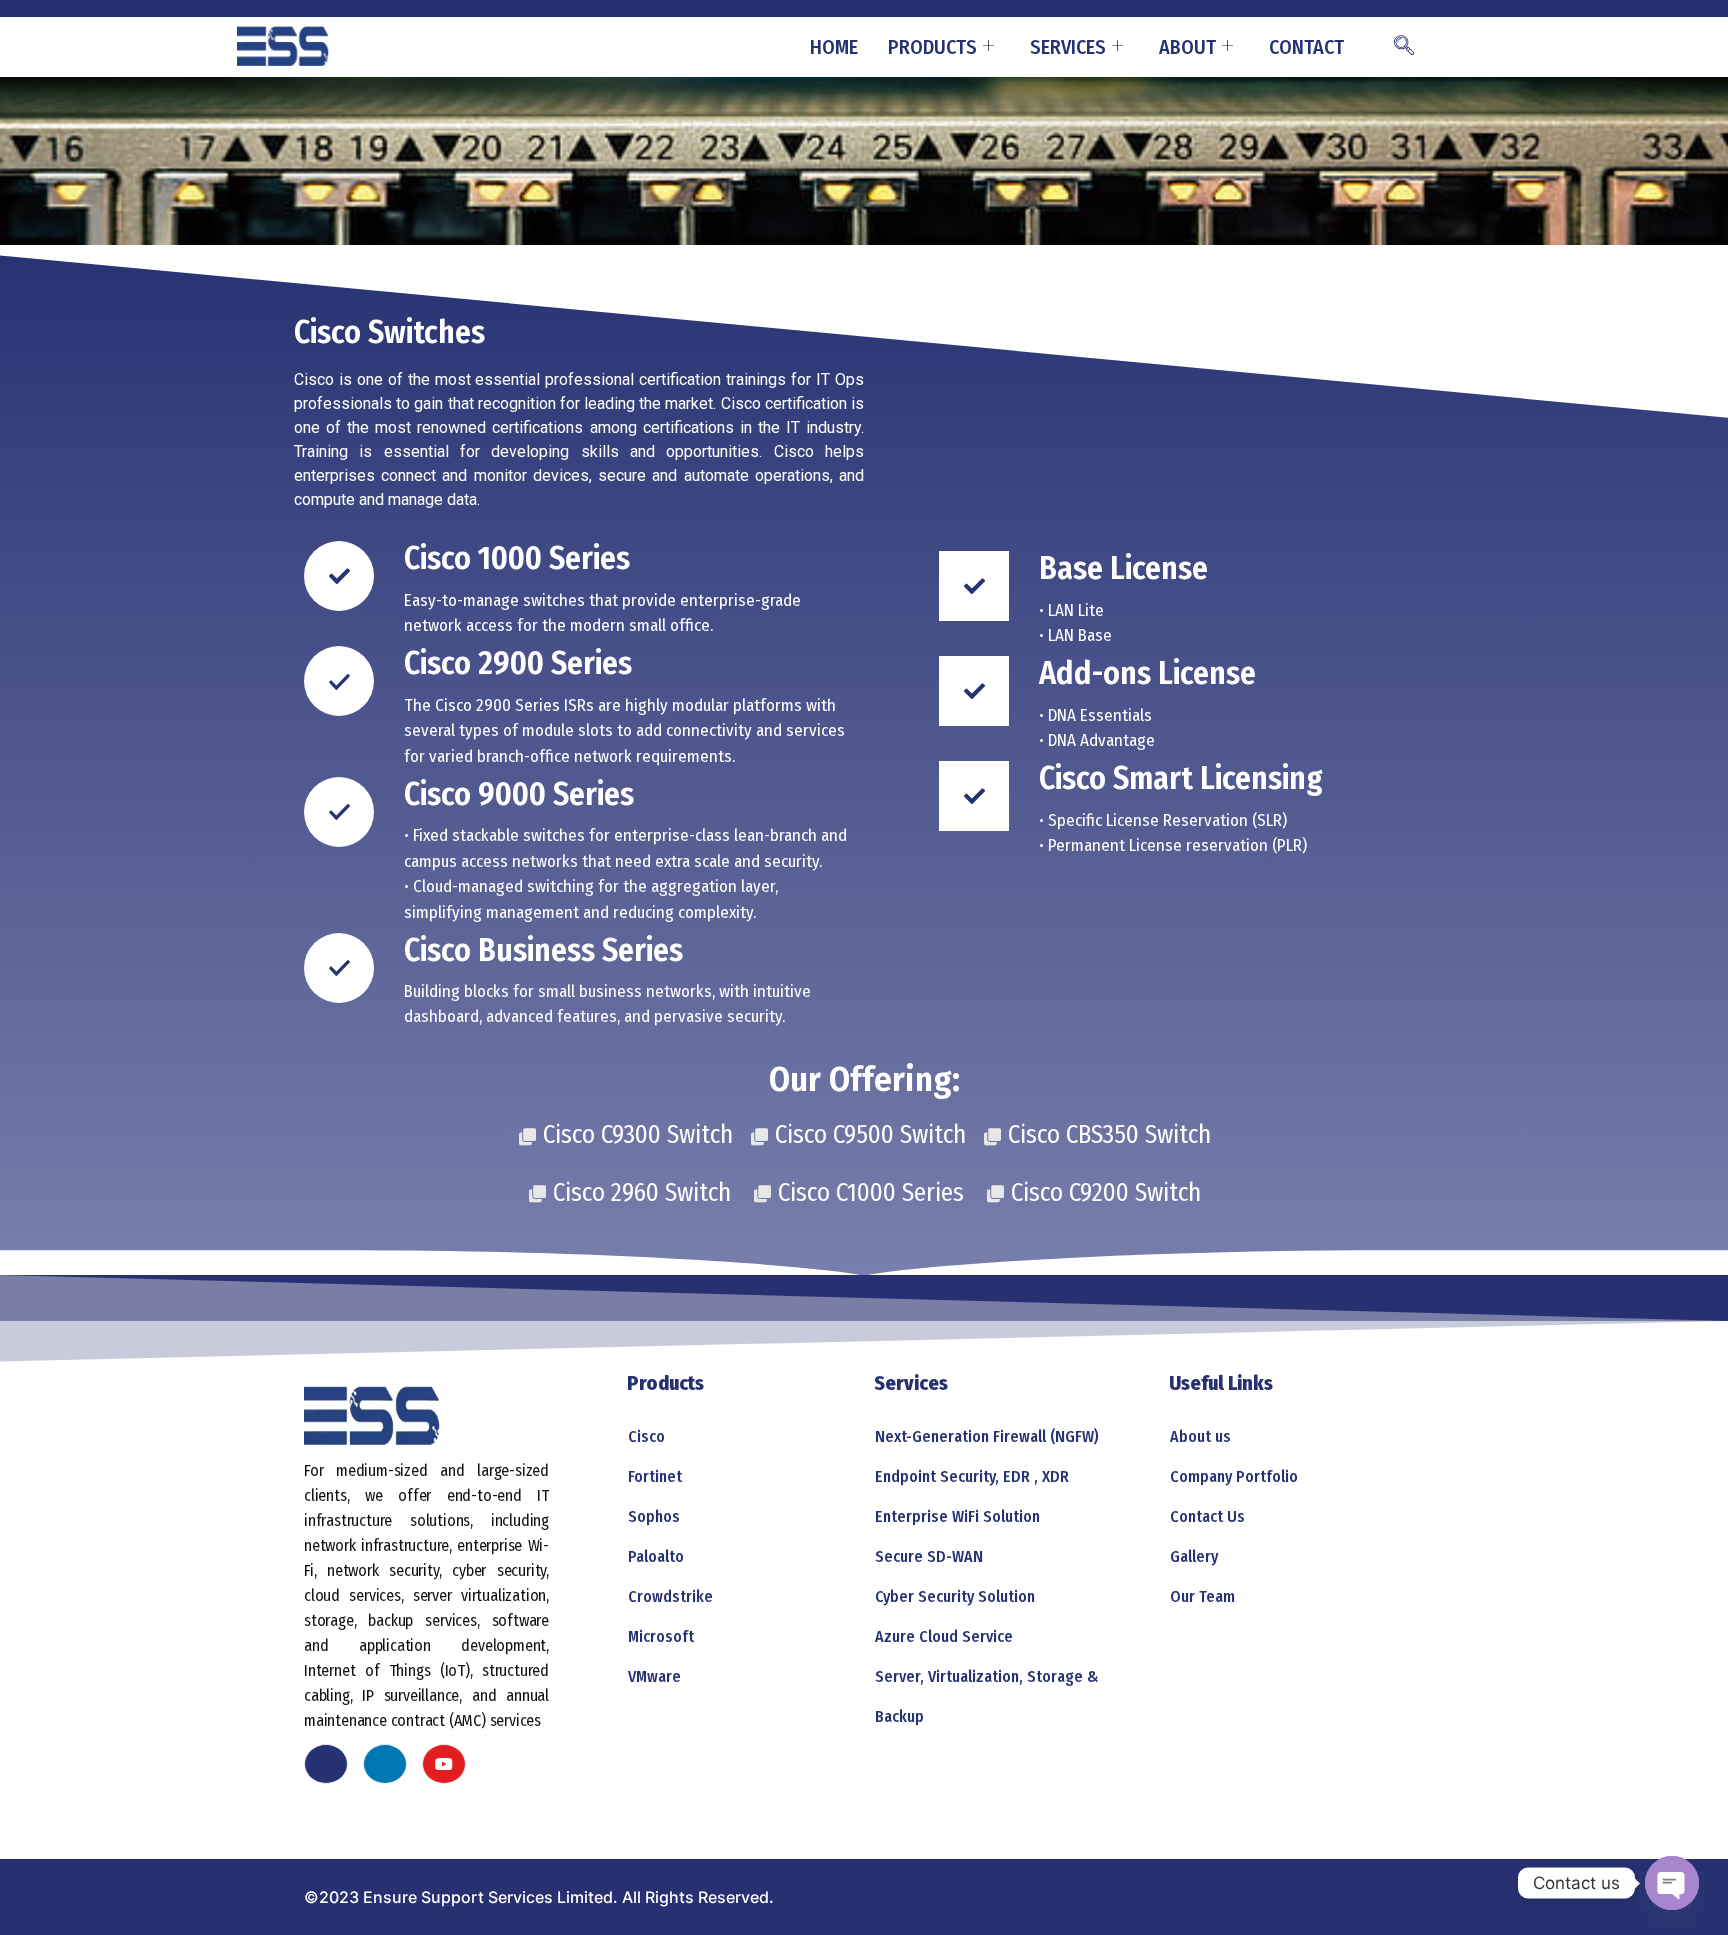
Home (834, 47)
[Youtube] (444, 1764)
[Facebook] (326, 1764)
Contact (1306, 47)
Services (1068, 47)
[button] (1404, 47)
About (1187, 47)
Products (932, 47)
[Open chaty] (1672, 1883)
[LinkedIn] (385, 1764)
